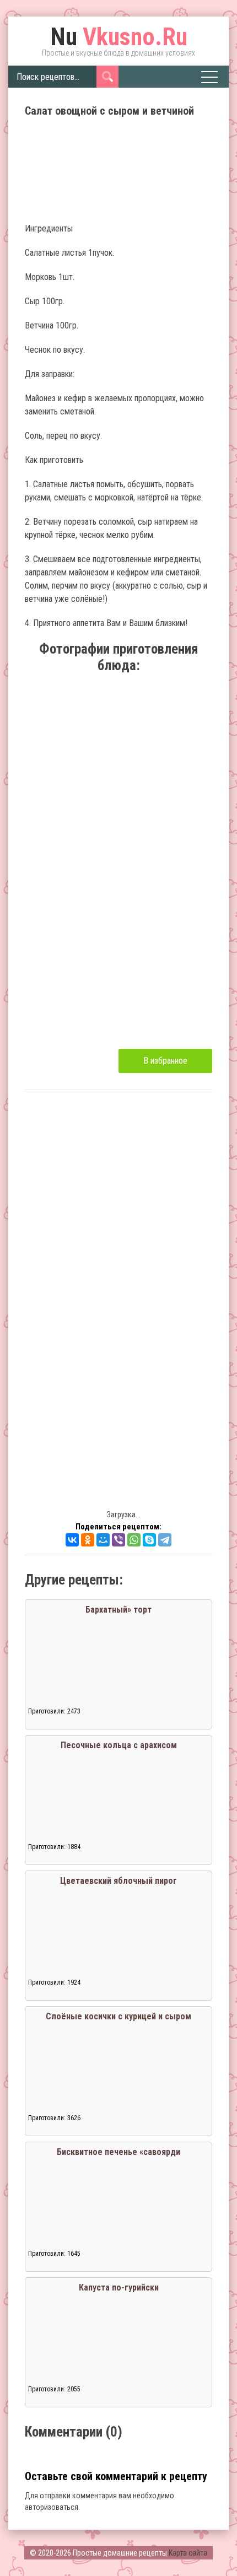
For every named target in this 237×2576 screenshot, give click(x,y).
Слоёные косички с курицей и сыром (118, 2016)
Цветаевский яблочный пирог (118, 1881)
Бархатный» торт (118, 1610)
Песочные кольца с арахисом (119, 1745)
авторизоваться (52, 2507)
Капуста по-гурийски (119, 2287)
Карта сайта (188, 2553)
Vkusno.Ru (119, 37)
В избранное (165, 1061)
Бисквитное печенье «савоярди (118, 2152)
